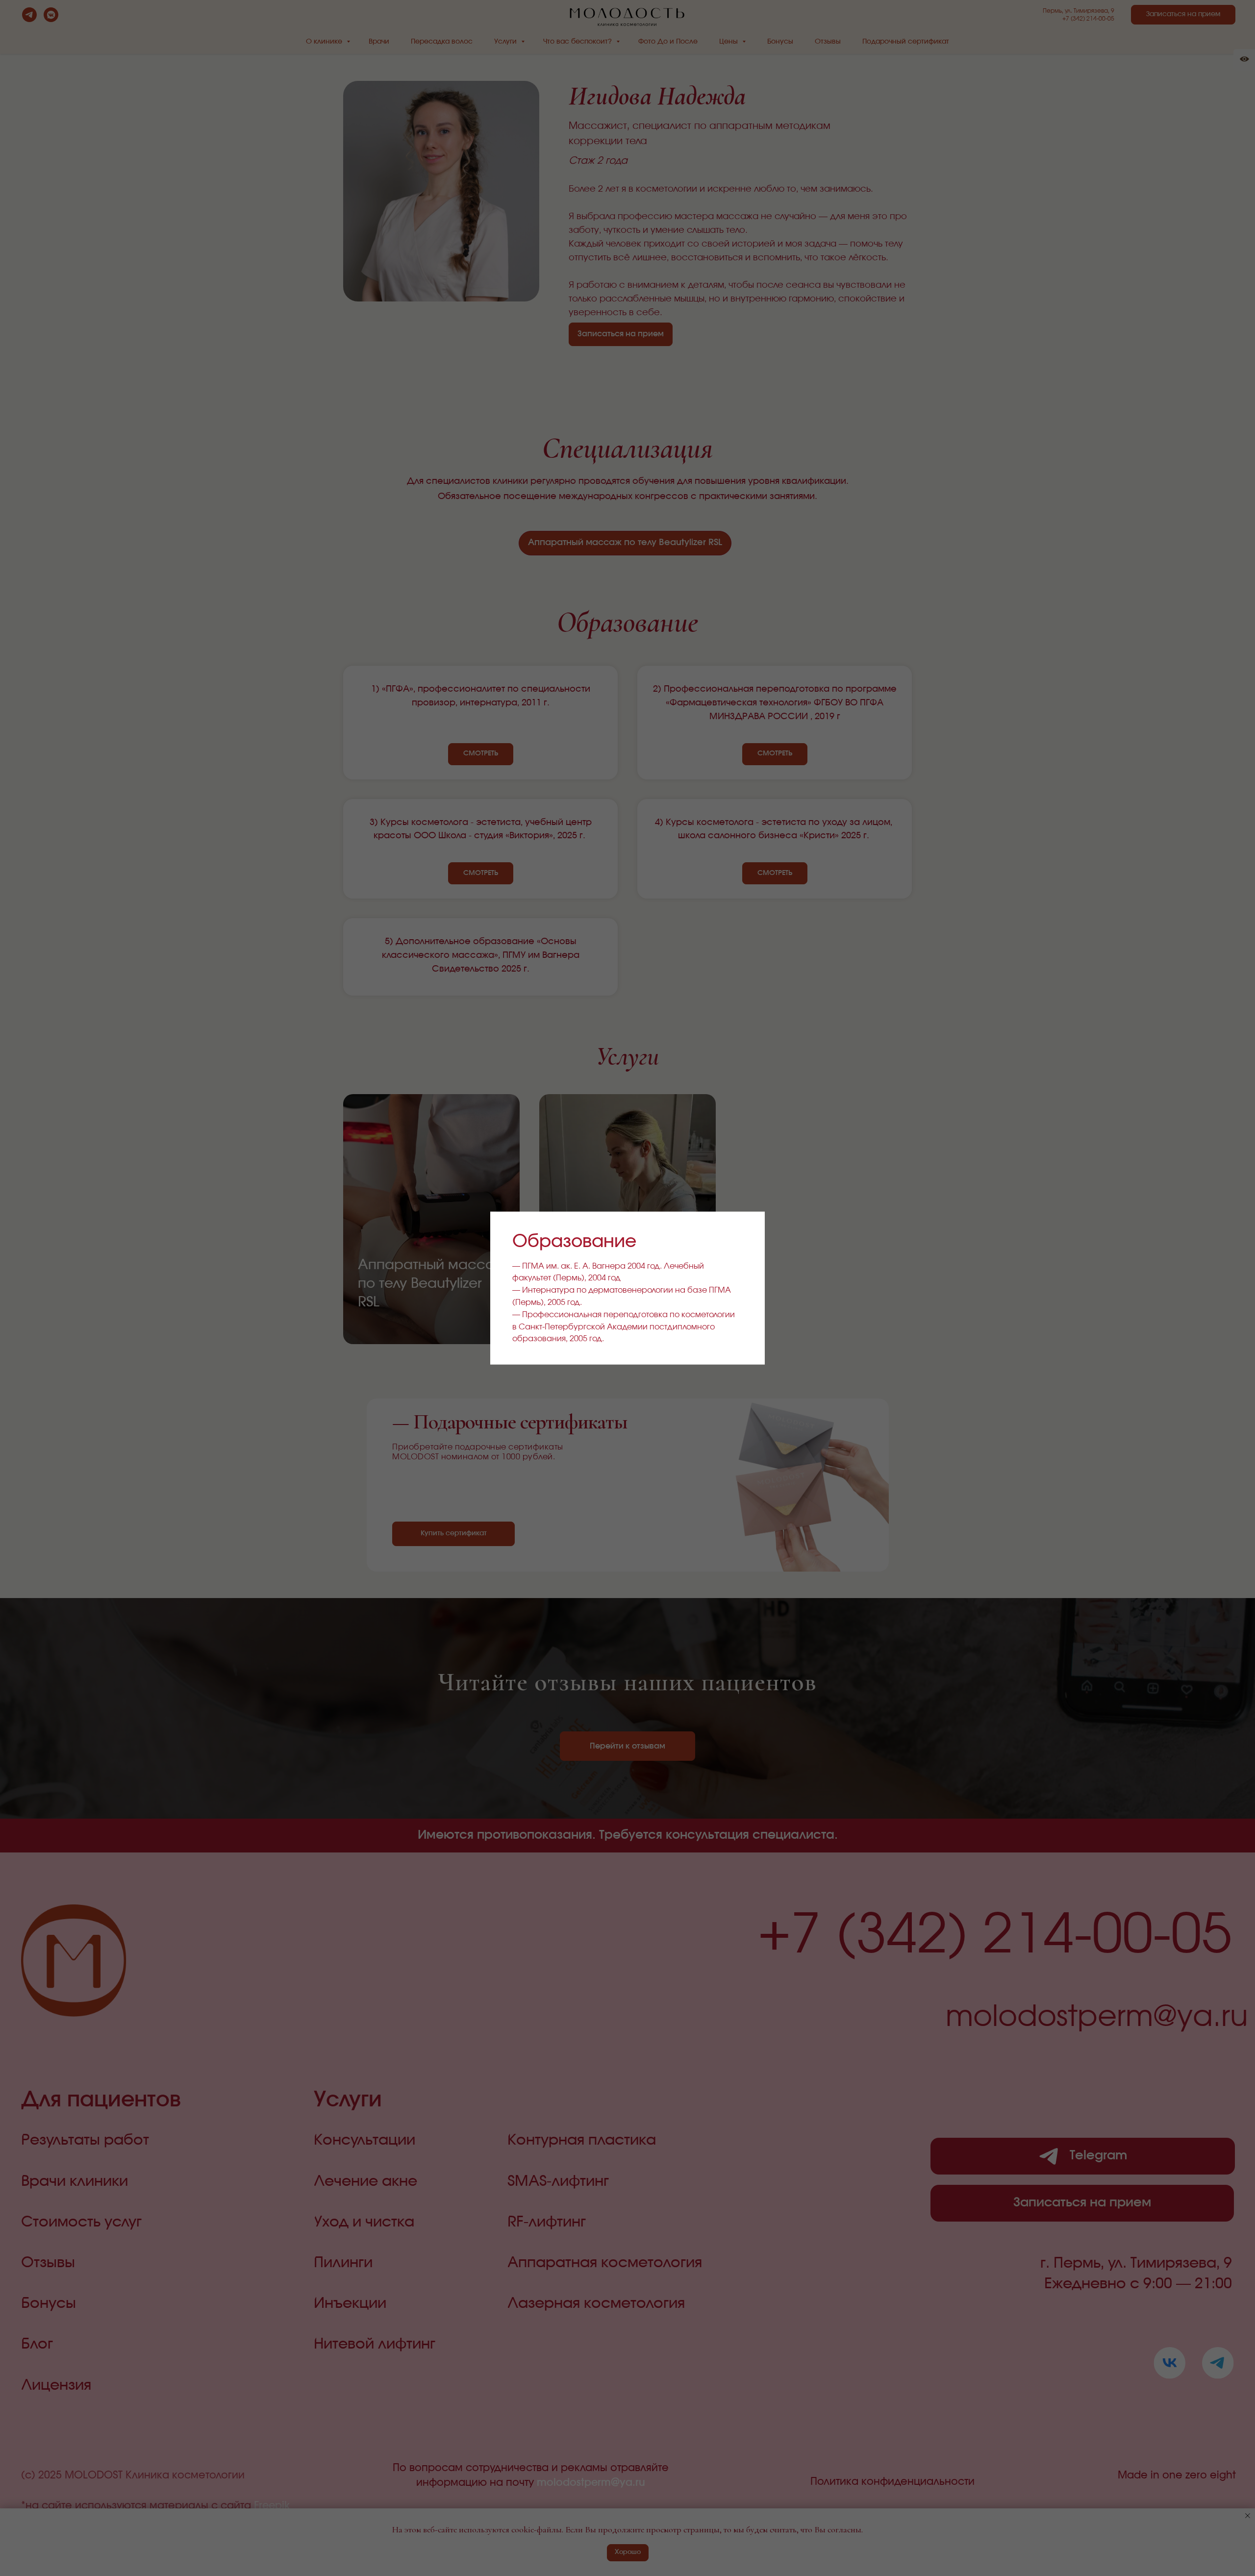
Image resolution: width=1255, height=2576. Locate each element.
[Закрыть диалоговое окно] (749, 1227)
